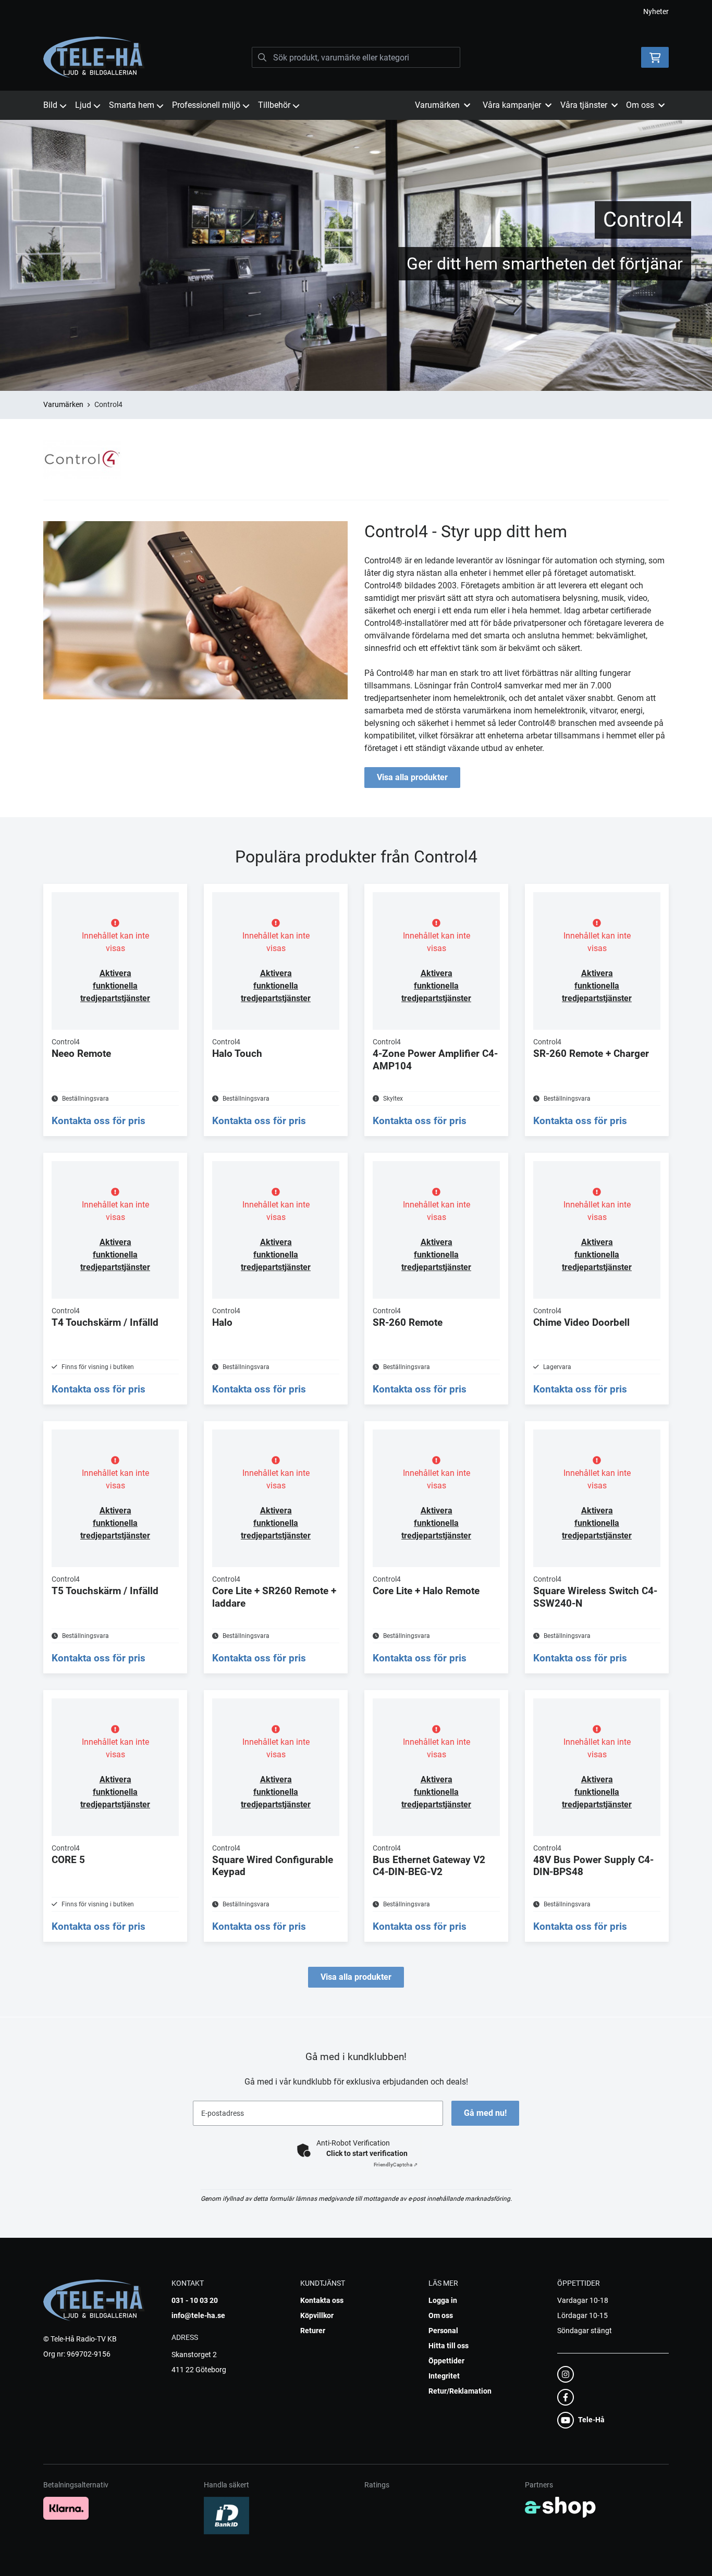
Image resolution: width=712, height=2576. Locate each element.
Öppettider (446, 2361)
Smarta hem (132, 105)
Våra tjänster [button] (584, 105)
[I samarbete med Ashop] (560, 2507)
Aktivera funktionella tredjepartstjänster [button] (115, 986)
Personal (443, 2331)
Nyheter (656, 11)
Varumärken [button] (437, 105)
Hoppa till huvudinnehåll (352, 14)
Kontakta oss (322, 2300)
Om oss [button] (640, 105)
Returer (313, 2331)
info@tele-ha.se (198, 2315)
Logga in (443, 2300)
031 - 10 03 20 (195, 2300)
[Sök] (262, 57)
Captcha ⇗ (396, 2165)
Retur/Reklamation (460, 2391)
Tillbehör (274, 105)
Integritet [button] (444, 2376)
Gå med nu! (485, 2113)
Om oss (441, 2315)
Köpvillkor (317, 2315)
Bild (50, 105)
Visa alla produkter (412, 777)
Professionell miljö (206, 105)
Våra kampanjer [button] (512, 105)
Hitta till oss (449, 2346)
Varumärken (63, 404)
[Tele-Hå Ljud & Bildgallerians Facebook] (610, 2397)
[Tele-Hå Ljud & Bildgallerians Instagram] (610, 2374)
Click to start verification (367, 2153)
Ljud (83, 105)
